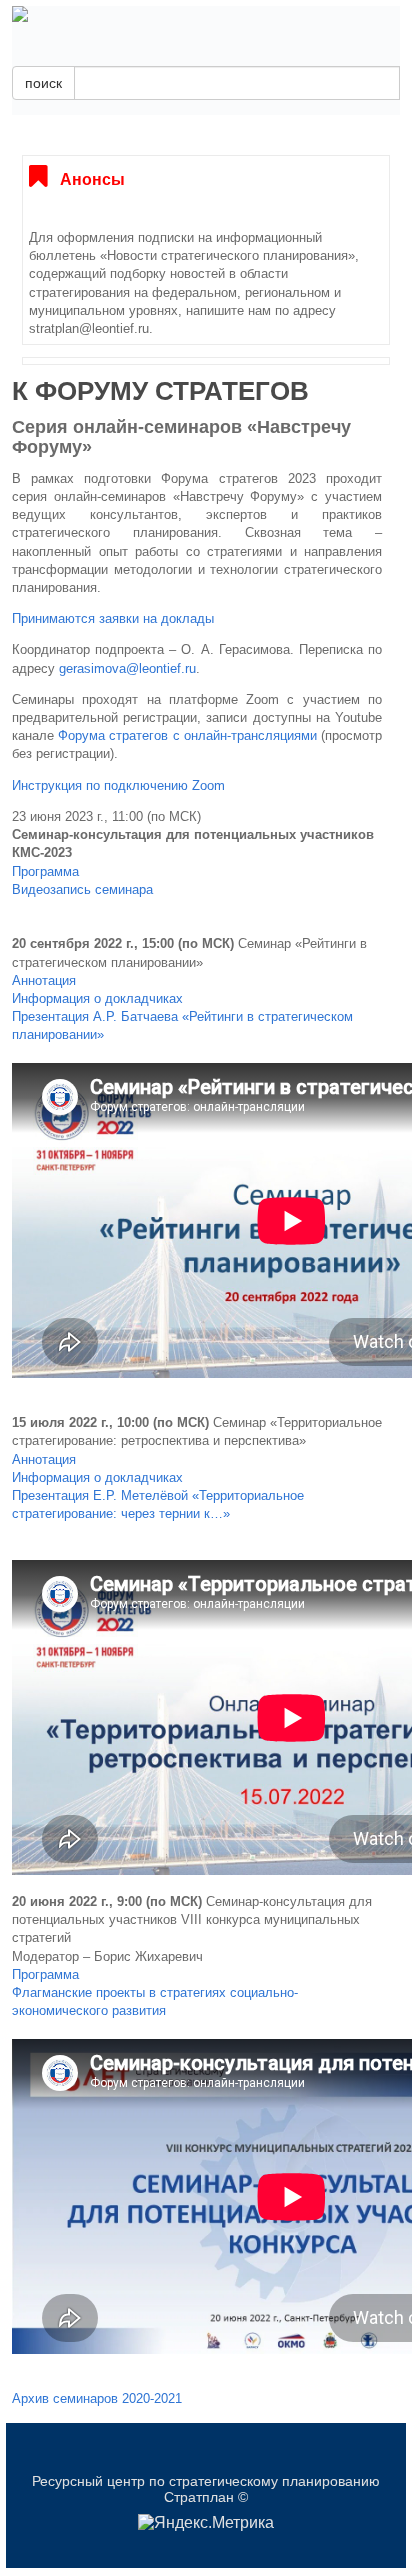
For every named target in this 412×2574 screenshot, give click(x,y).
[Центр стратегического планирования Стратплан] (206, 14)
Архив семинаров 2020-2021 (97, 2398)
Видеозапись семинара (82, 889)
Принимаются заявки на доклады (113, 618)
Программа (45, 871)
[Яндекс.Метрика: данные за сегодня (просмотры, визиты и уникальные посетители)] (206, 2523)
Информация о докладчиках (97, 998)
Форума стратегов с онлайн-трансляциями (187, 735)
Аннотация (44, 980)
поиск (43, 83)
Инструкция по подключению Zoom (118, 785)
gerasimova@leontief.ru (127, 668)
